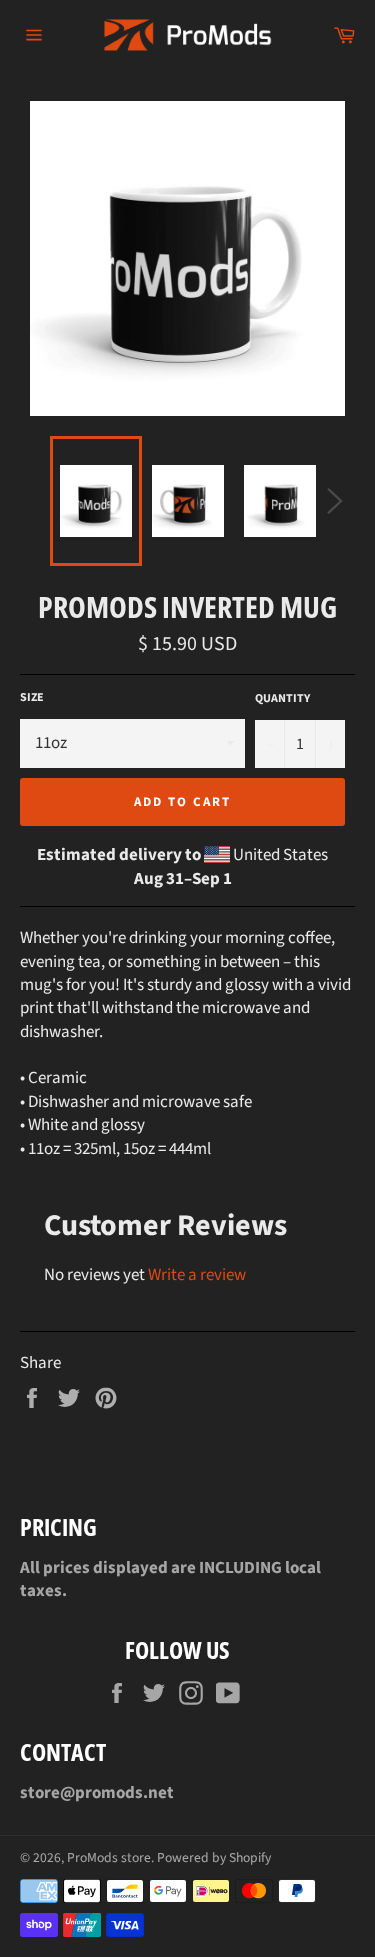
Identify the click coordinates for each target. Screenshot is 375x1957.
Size (32, 698)
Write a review (197, 1275)
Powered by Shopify (214, 1857)
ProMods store (109, 1857)
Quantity (282, 699)
